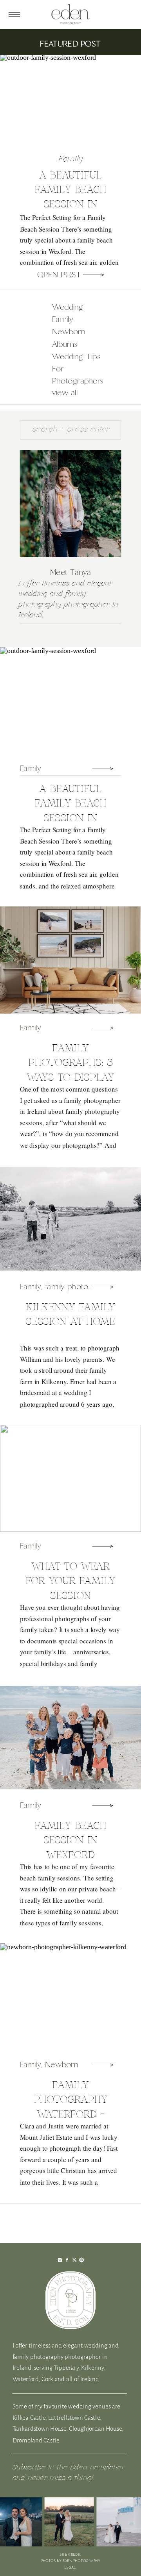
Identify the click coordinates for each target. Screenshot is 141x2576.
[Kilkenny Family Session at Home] (103, 1287)
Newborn (62, 2065)
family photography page (89, 1287)
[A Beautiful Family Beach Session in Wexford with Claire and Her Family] (93, 275)
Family (71, 159)
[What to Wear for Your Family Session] (103, 1546)
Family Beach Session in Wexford (70, 1840)
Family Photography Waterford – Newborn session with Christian (71, 2114)
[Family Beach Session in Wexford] (103, 1805)
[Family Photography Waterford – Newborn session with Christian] (103, 2065)
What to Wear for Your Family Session (71, 1581)
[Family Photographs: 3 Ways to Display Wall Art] (103, 1028)
